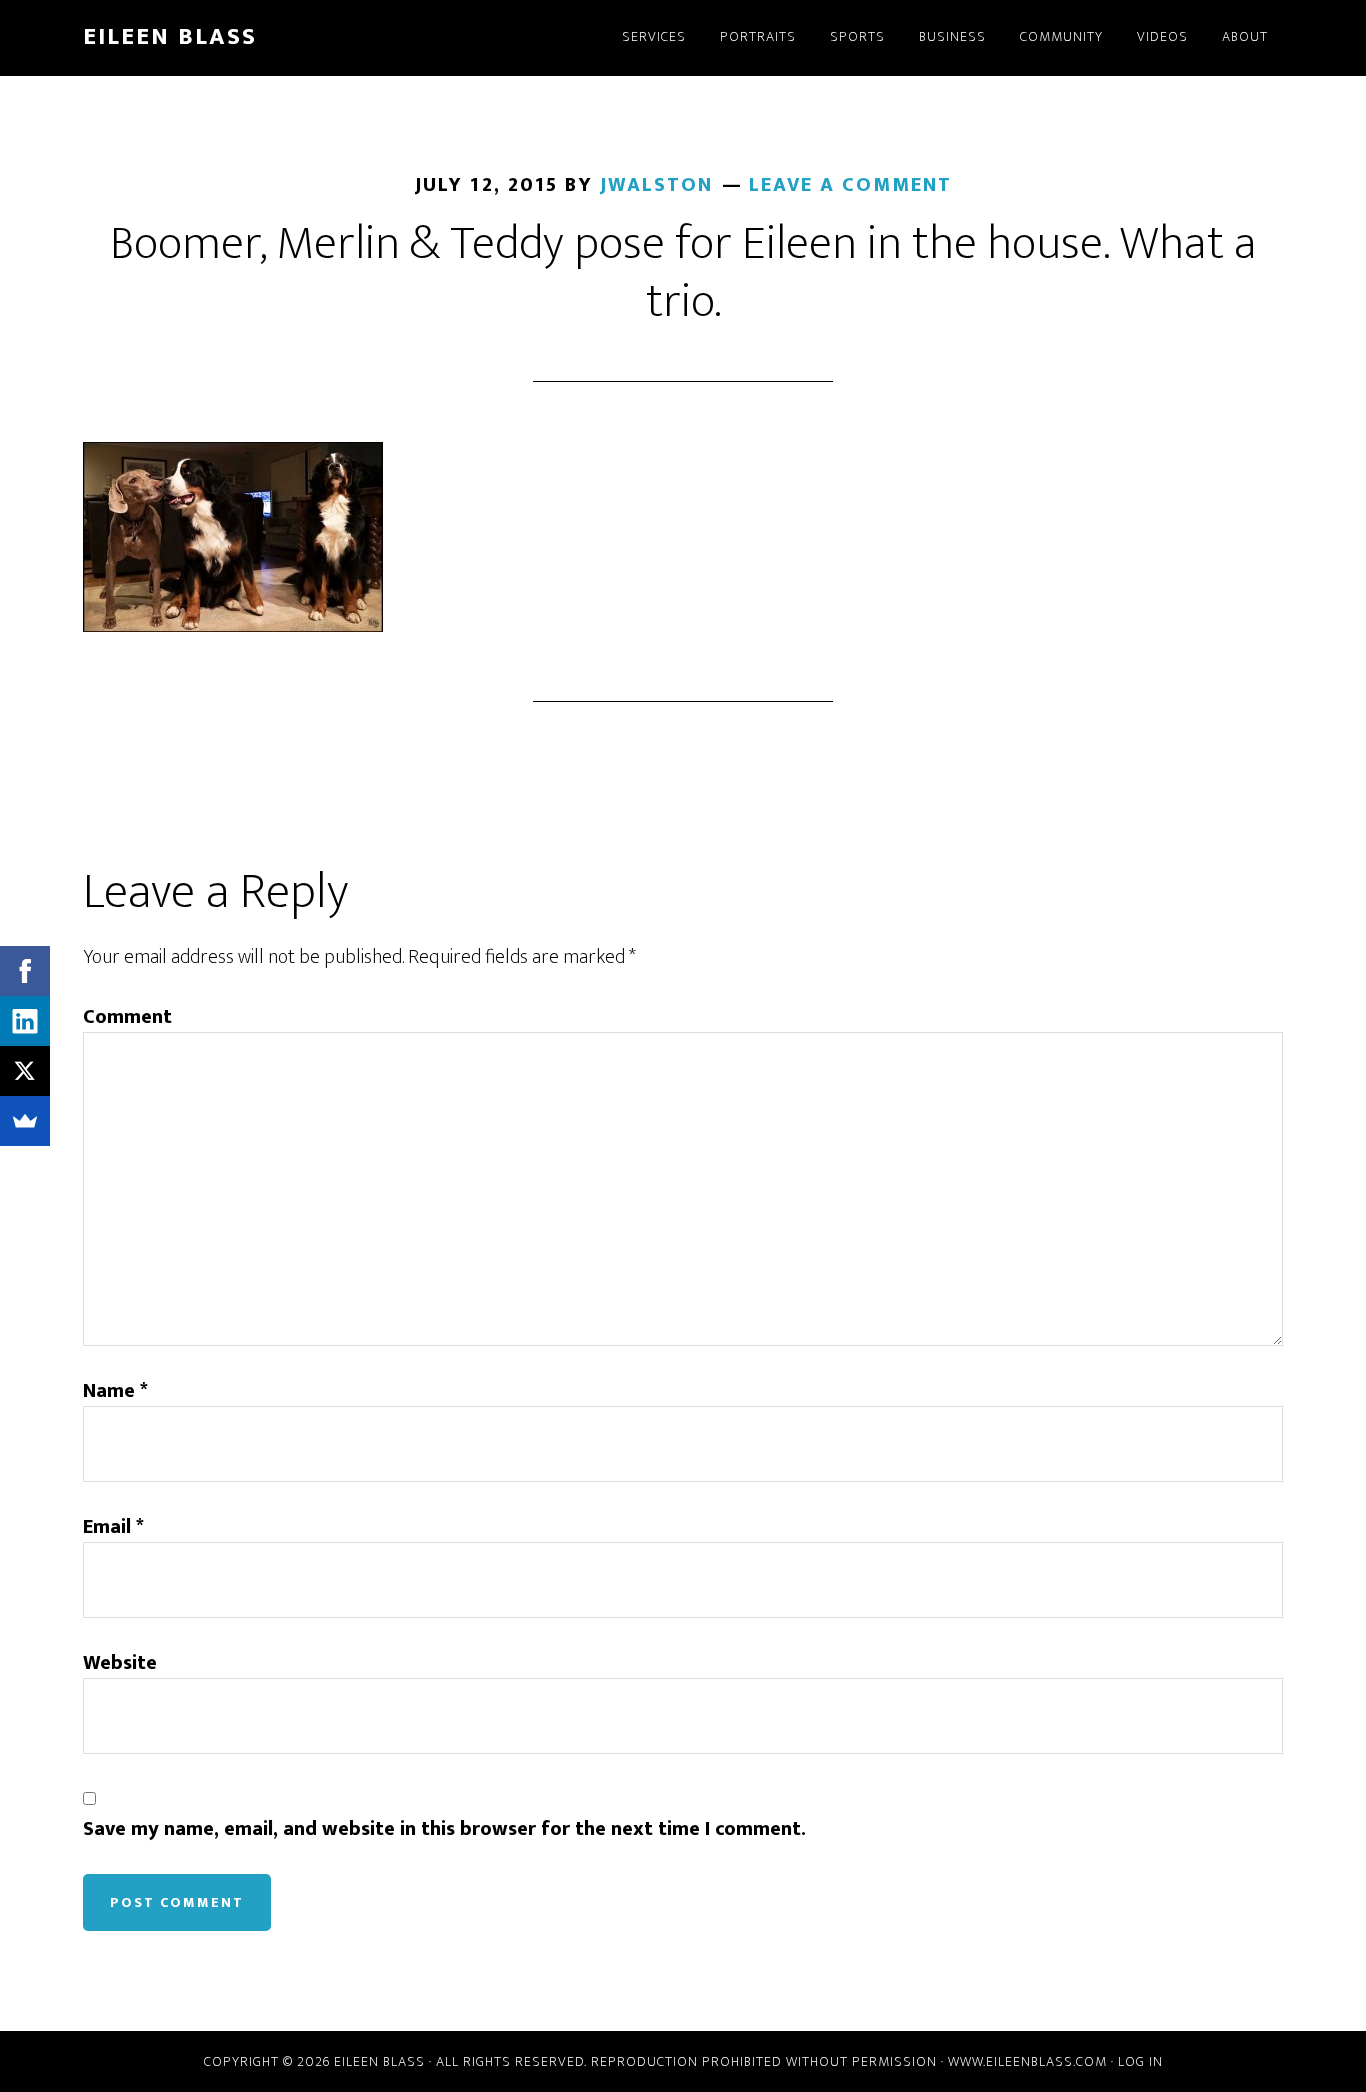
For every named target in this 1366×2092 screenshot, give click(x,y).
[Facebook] (25, 971)
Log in (1140, 2061)
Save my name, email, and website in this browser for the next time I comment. (444, 1829)
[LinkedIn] (25, 1021)
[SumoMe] (25, 1121)
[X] (25, 1071)
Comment (127, 1017)
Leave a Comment (850, 185)
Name (115, 1391)
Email (113, 1527)
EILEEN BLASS (170, 37)
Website (120, 1663)
